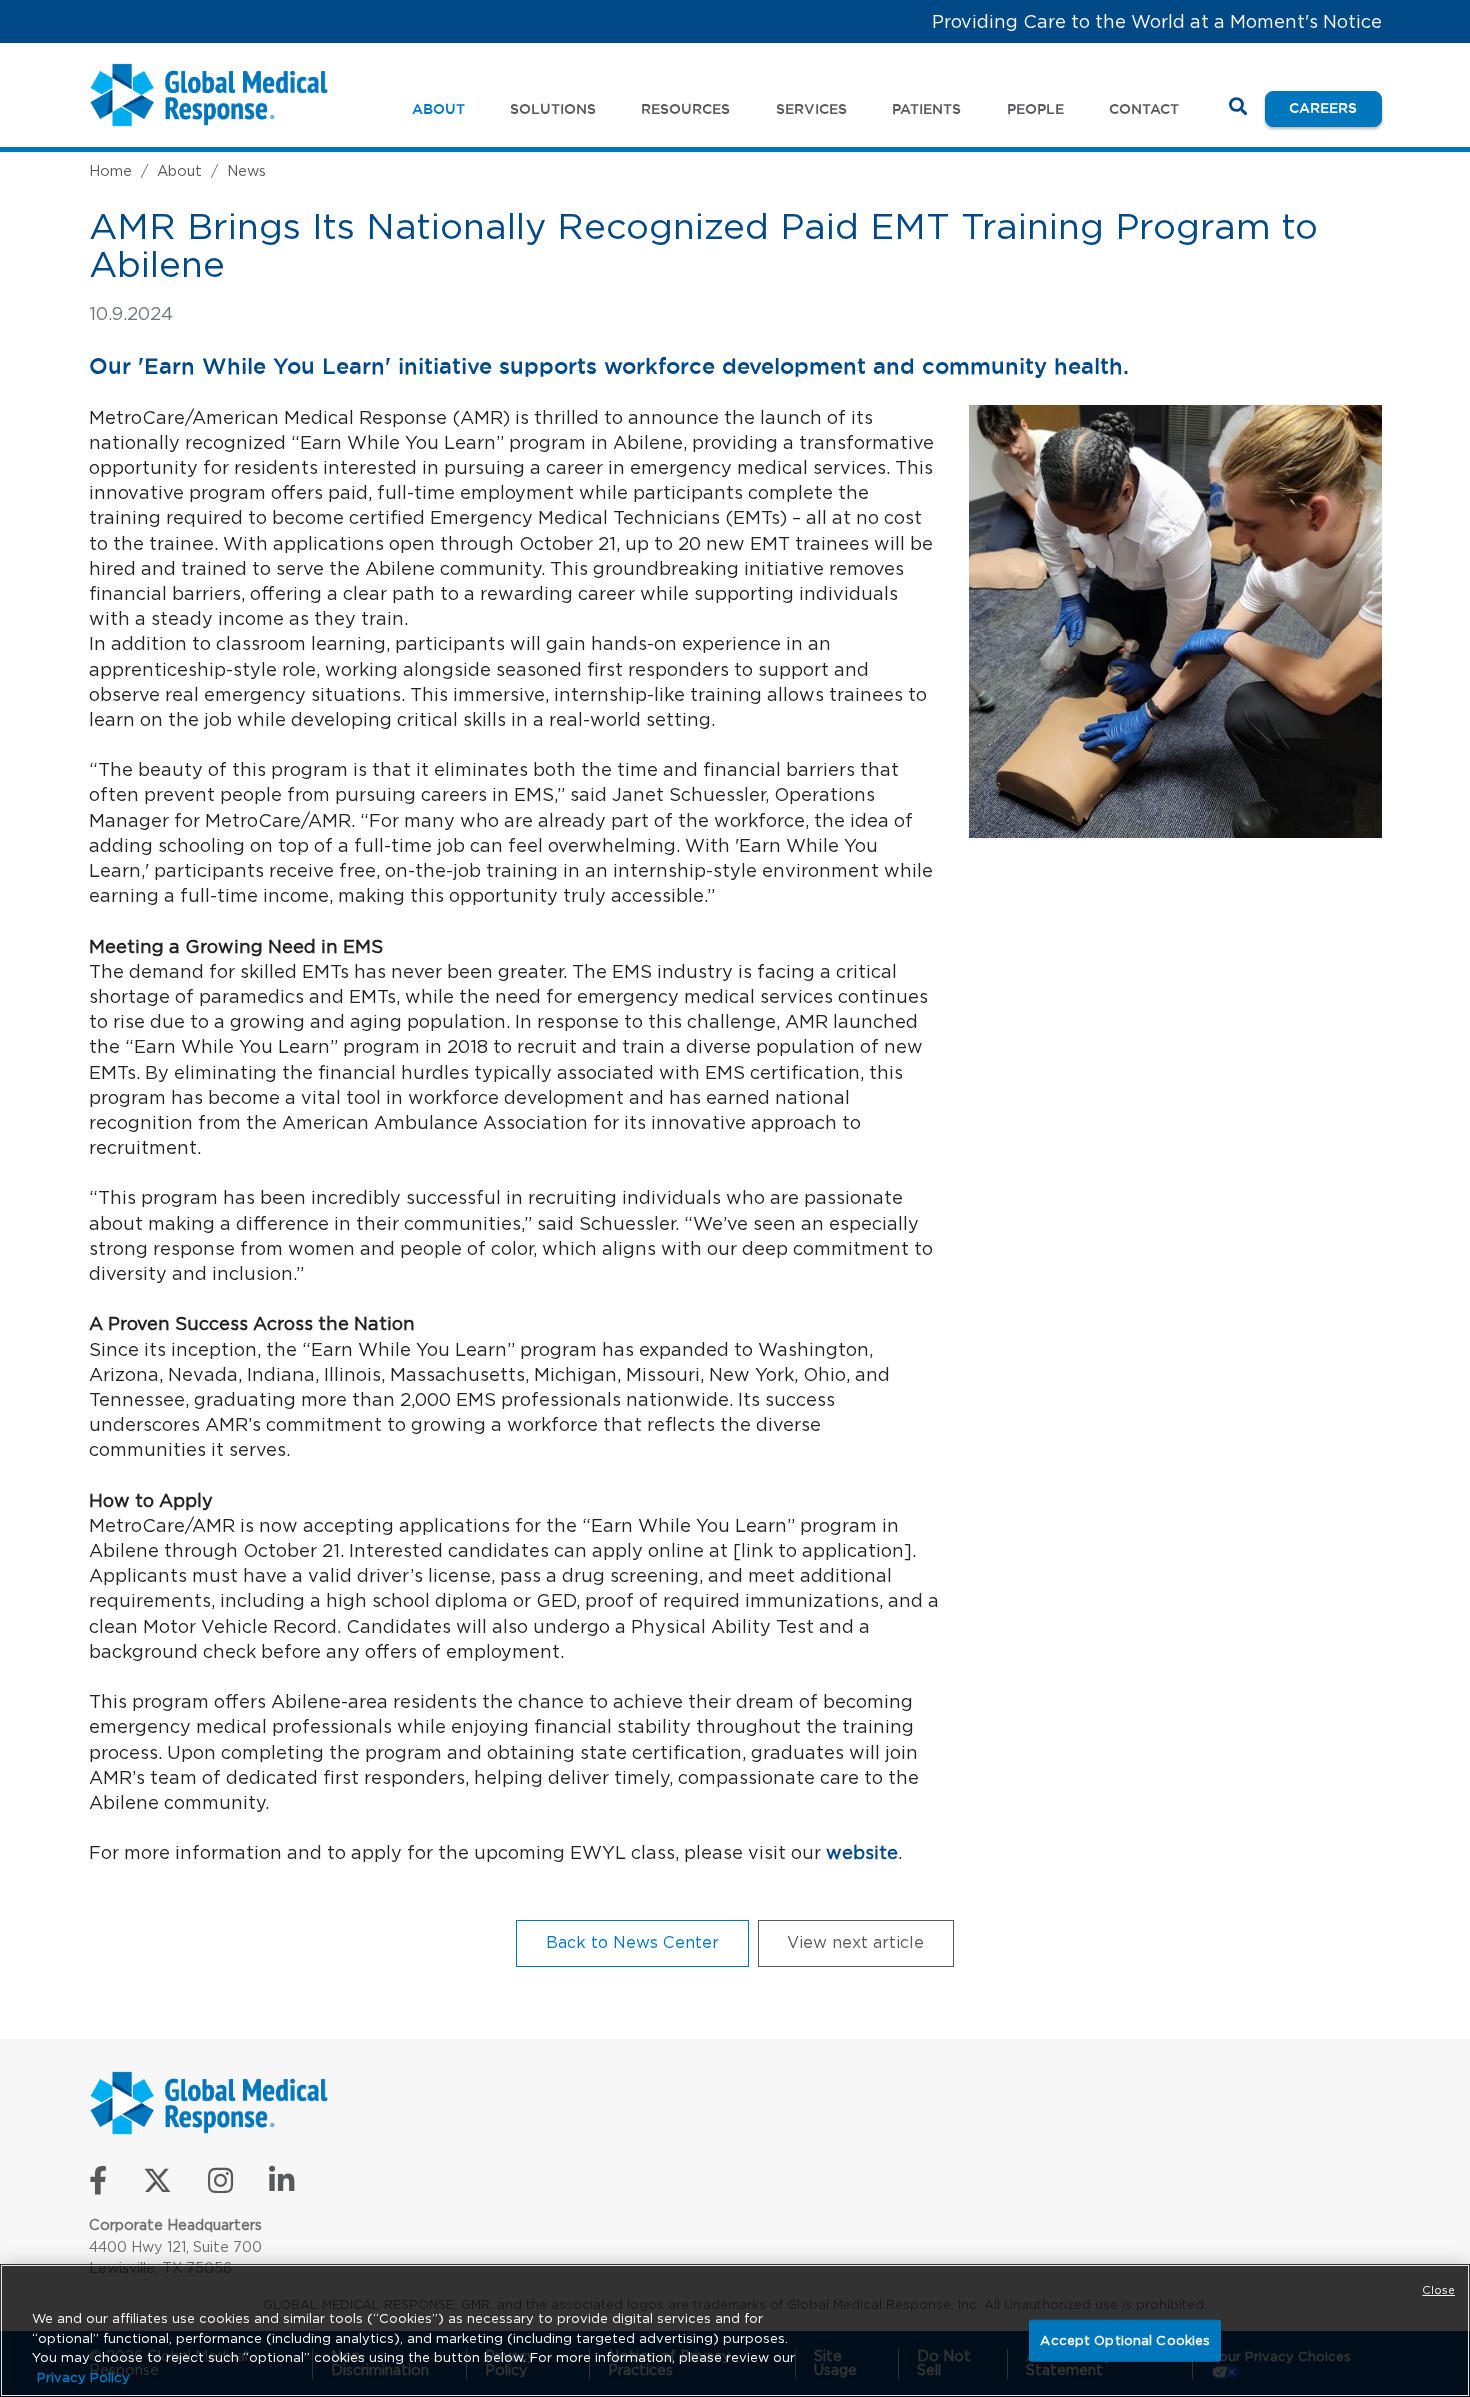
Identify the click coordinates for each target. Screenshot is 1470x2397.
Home (110, 170)
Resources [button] (685, 109)
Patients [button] (926, 109)
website (862, 1852)
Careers (1335, 107)
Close (1438, 2290)
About (179, 170)
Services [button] (811, 109)
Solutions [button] (553, 109)
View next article (855, 1942)
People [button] (1035, 109)
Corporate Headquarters (175, 2224)
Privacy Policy (83, 2376)
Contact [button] (1144, 109)
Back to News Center (632, 1942)
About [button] (438, 109)
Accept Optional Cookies (1125, 2340)
